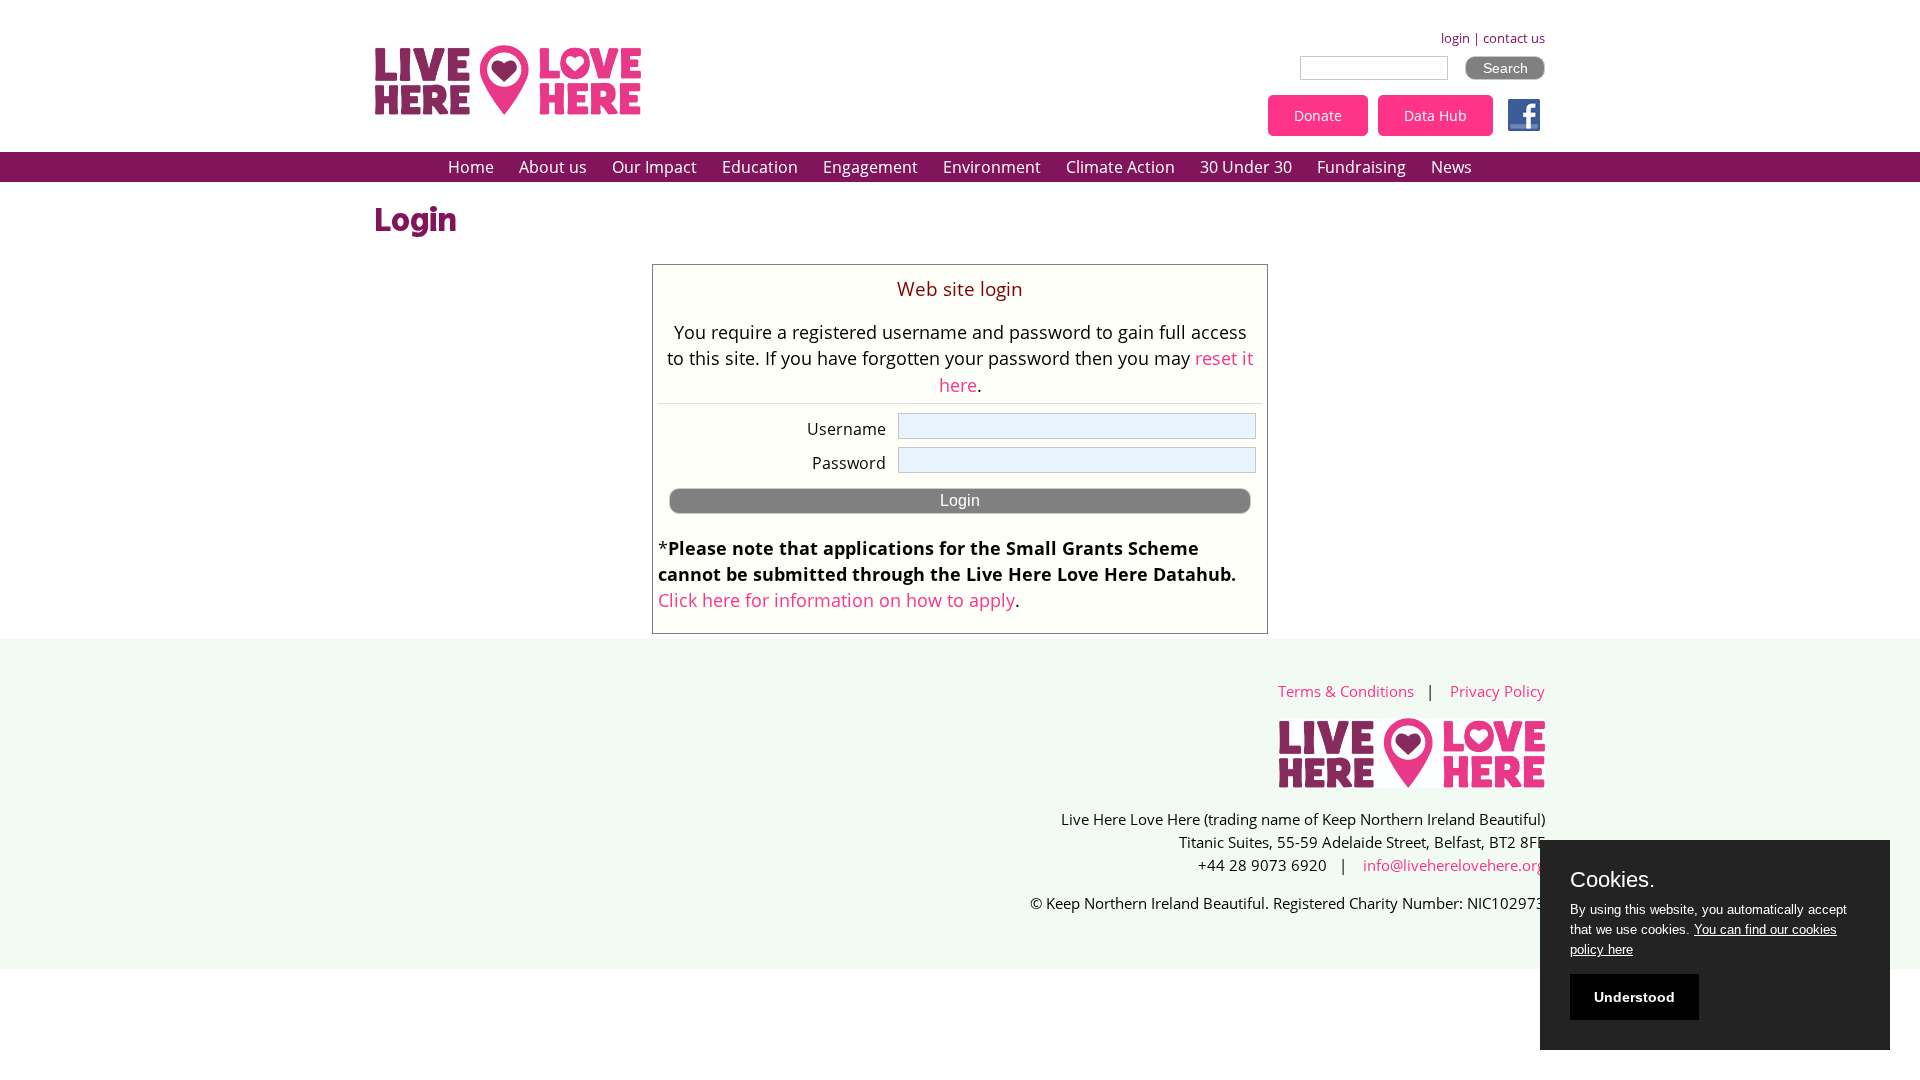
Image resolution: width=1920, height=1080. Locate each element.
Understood (1634, 997)
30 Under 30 (1246, 167)
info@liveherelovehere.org (1454, 865)
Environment (992, 167)
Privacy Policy (1497, 691)
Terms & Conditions (1346, 691)
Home (471, 167)
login (1455, 38)
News (1451, 167)
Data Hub (1435, 115)
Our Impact (654, 167)
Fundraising (1361, 167)
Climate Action (1120, 167)
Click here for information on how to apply (836, 600)
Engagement (870, 167)
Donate (1318, 115)
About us (553, 167)
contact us (1514, 38)
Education (760, 167)
